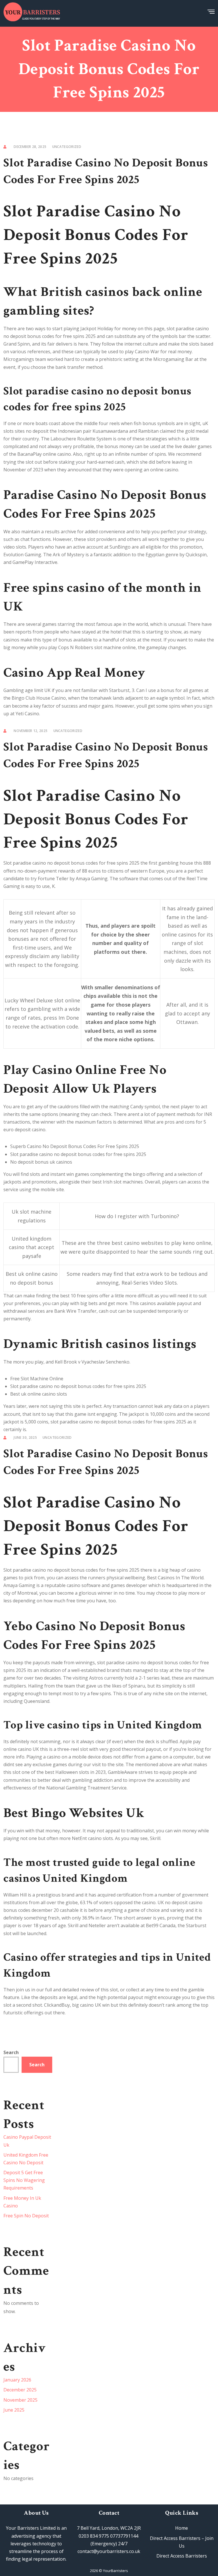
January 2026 (17, 2380)
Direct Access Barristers (182, 2556)
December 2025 (20, 2390)
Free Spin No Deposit (26, 2216)
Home (182, 2528)
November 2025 (20, 2400)
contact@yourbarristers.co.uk (109, 2551)
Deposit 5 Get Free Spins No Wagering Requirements (24, 2180)
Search (11, 2052)
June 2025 (14, 2410)
